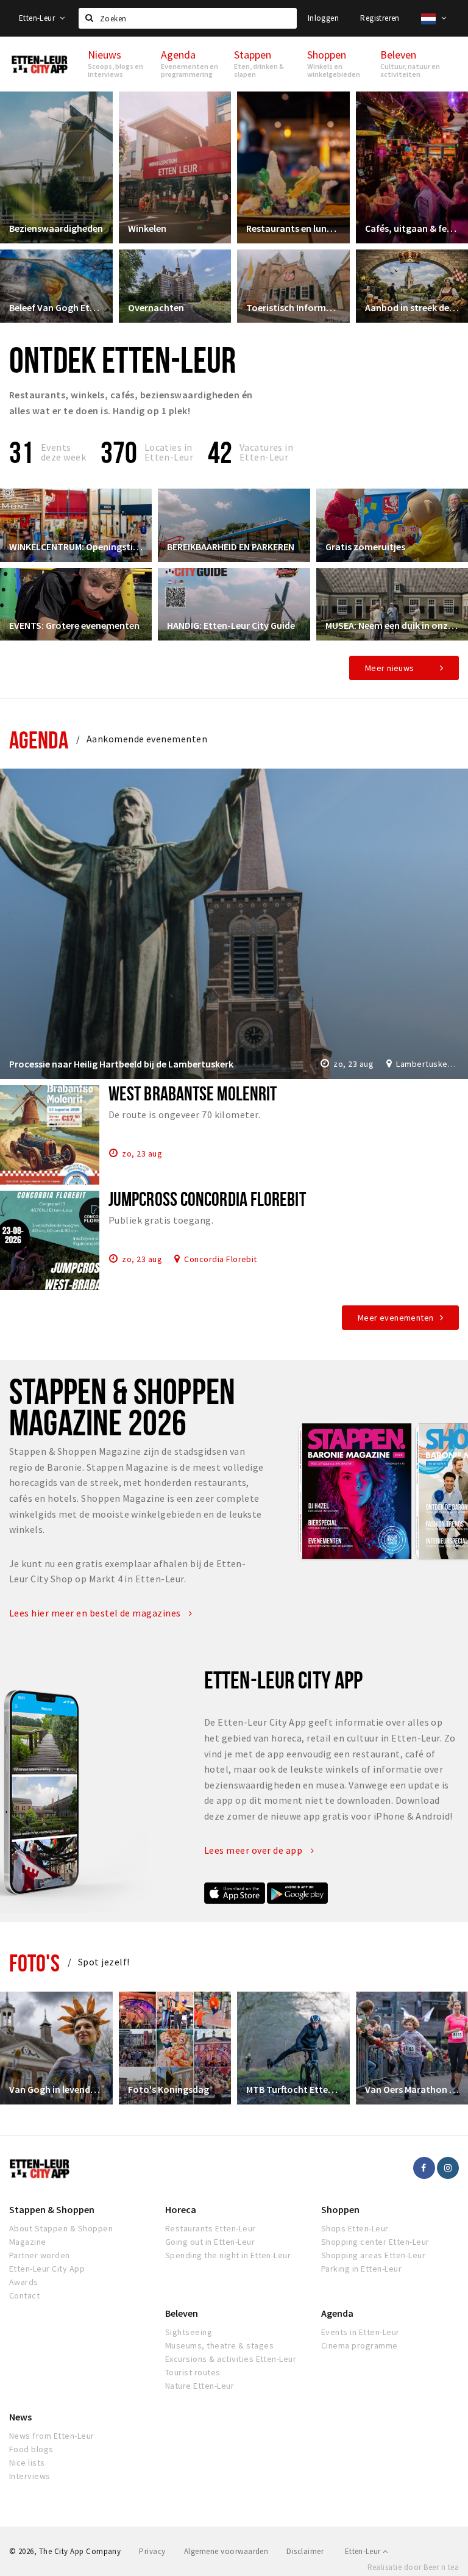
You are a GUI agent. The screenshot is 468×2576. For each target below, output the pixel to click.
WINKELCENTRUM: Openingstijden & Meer (76, 547)
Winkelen (147, 228)
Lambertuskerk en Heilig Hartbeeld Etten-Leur (427, 1064)
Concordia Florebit (221, 1258)
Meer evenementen (396, 1318)
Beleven (182, 2313)
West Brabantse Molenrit (193, 1093)
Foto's (34, 1963)
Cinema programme (360, 2345)
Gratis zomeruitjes (365, 547)
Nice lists (27, 2463)
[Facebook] (424, 2168)
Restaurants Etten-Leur (211, 2228)
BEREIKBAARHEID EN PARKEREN (231, 547)
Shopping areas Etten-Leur (373, 2255)
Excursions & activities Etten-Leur (231, 2359)
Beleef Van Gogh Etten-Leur (56, 307)
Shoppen (340, 2209)
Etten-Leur (38, 18)
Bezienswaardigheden (56, 228)
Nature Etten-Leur (200, 2386)
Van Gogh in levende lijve (56, 2089)
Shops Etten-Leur (355, 2228)
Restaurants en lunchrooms (293, 228)
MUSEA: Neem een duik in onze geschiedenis (392, 625)
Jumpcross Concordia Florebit (207, 1199)
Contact (24, 2295)
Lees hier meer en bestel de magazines (96, 1613)
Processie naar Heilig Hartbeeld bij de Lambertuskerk (121, 1064)
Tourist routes (193, 2372)
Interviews (30, 2476)
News (20, 2417)
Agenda (39, 740)
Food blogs (31, 2449)
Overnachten (156, 307)
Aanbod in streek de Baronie (412, 307)
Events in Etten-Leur (360, 2332)
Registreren (380, 18)
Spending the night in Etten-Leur (228, 2255)
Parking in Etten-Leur (361, 2269)
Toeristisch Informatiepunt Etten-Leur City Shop (293, 307)
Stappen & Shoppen (52, 2209)
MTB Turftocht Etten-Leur (293, 2089)
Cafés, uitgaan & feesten (412, 228)
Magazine (28, 2242)
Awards (24, 2282)
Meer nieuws (390, 668)
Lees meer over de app (254, 1850)
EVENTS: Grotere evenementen (74, 625)
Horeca (181, 2209)
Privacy (152, 2551)
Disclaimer (305, 2551)
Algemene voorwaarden (226, 2551)
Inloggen (323, 18)
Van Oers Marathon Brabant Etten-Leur (412, 2089)
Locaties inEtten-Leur (169, 452)
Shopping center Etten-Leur (375, 2242)
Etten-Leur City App (47, 2269)
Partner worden (40, 2255)
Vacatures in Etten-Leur (267, 452)
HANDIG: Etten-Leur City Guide (231, 625)
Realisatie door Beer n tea (413, 2567)
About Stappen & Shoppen (61, 2228)
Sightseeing (189, 2332)
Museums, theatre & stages (219, 2345)
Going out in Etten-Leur (210, 2242)
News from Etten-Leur (52, 2436)
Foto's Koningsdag (168, 2089)
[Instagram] (448, 2168)
